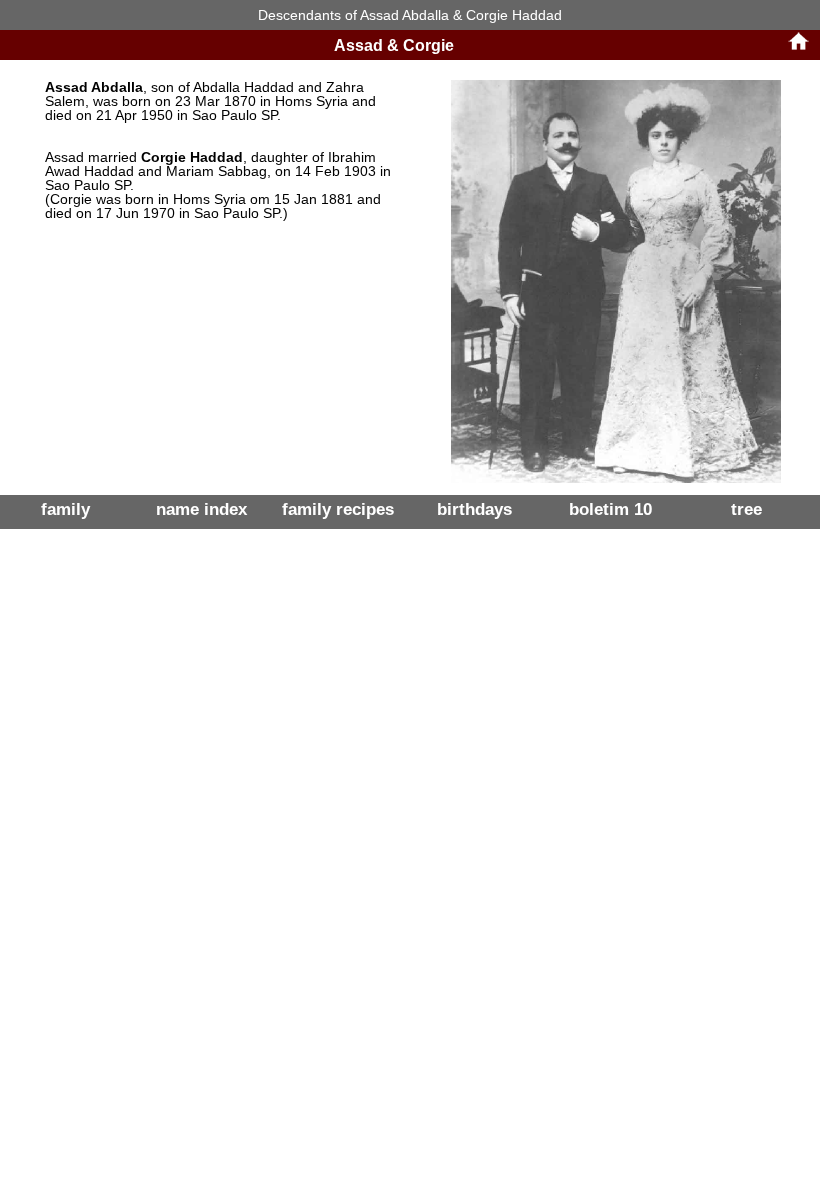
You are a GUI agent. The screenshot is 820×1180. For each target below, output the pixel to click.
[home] (798, 48)
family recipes (338, 509)
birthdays (474, 509)
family (65, 509)
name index (201, 509)
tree (746, 509)
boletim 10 (610, 509)
